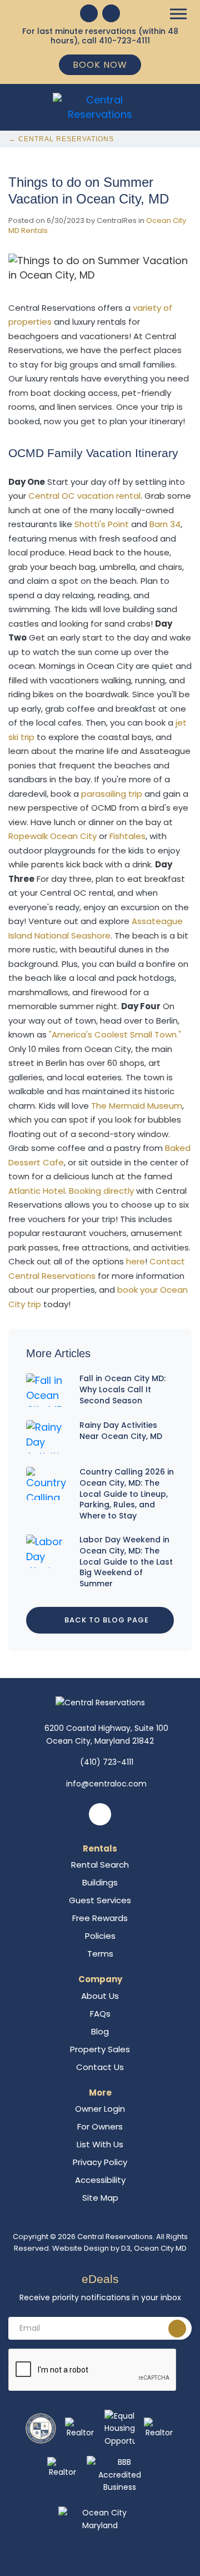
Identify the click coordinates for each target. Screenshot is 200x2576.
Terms (100, 1954)
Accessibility (100, 2180)
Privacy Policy (100, 2162)
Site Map (100, 2198)
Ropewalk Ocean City (52, 836)
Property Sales (100, 2049)
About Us (100, 1996)
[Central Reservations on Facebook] (89, 13)
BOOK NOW (100, 65)
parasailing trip (112, 794)
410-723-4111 (124, 41)
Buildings (100, 1882)
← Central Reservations (61, 139)
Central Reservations (115, 2237)
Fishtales (127, 836)
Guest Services (100, 1900)
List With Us (100, 2144)
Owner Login (100, 2109)
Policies (100, 1936)
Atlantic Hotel (37, 1191)
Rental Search (100, 1865)
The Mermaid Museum (137, 1106)
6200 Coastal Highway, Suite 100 (106, 1734)
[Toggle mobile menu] (178, 14)
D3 (126, 2248)
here (136, 1261)
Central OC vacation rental (84, 496)
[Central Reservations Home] (100, 106)
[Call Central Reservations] (111, 13)
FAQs (100, 2014)
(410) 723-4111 (107, 1762)
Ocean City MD (160, 2248)
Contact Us (100, 2067)
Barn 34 (165, 524)
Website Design (81, 2248)
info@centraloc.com (106, 1784)
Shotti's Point (102, 524)
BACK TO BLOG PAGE (106, 1620)
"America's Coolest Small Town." (115, 1034)
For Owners (100, 2126)
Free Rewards (100, 1918)
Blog (100, 2031)
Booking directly (101, 1191)
